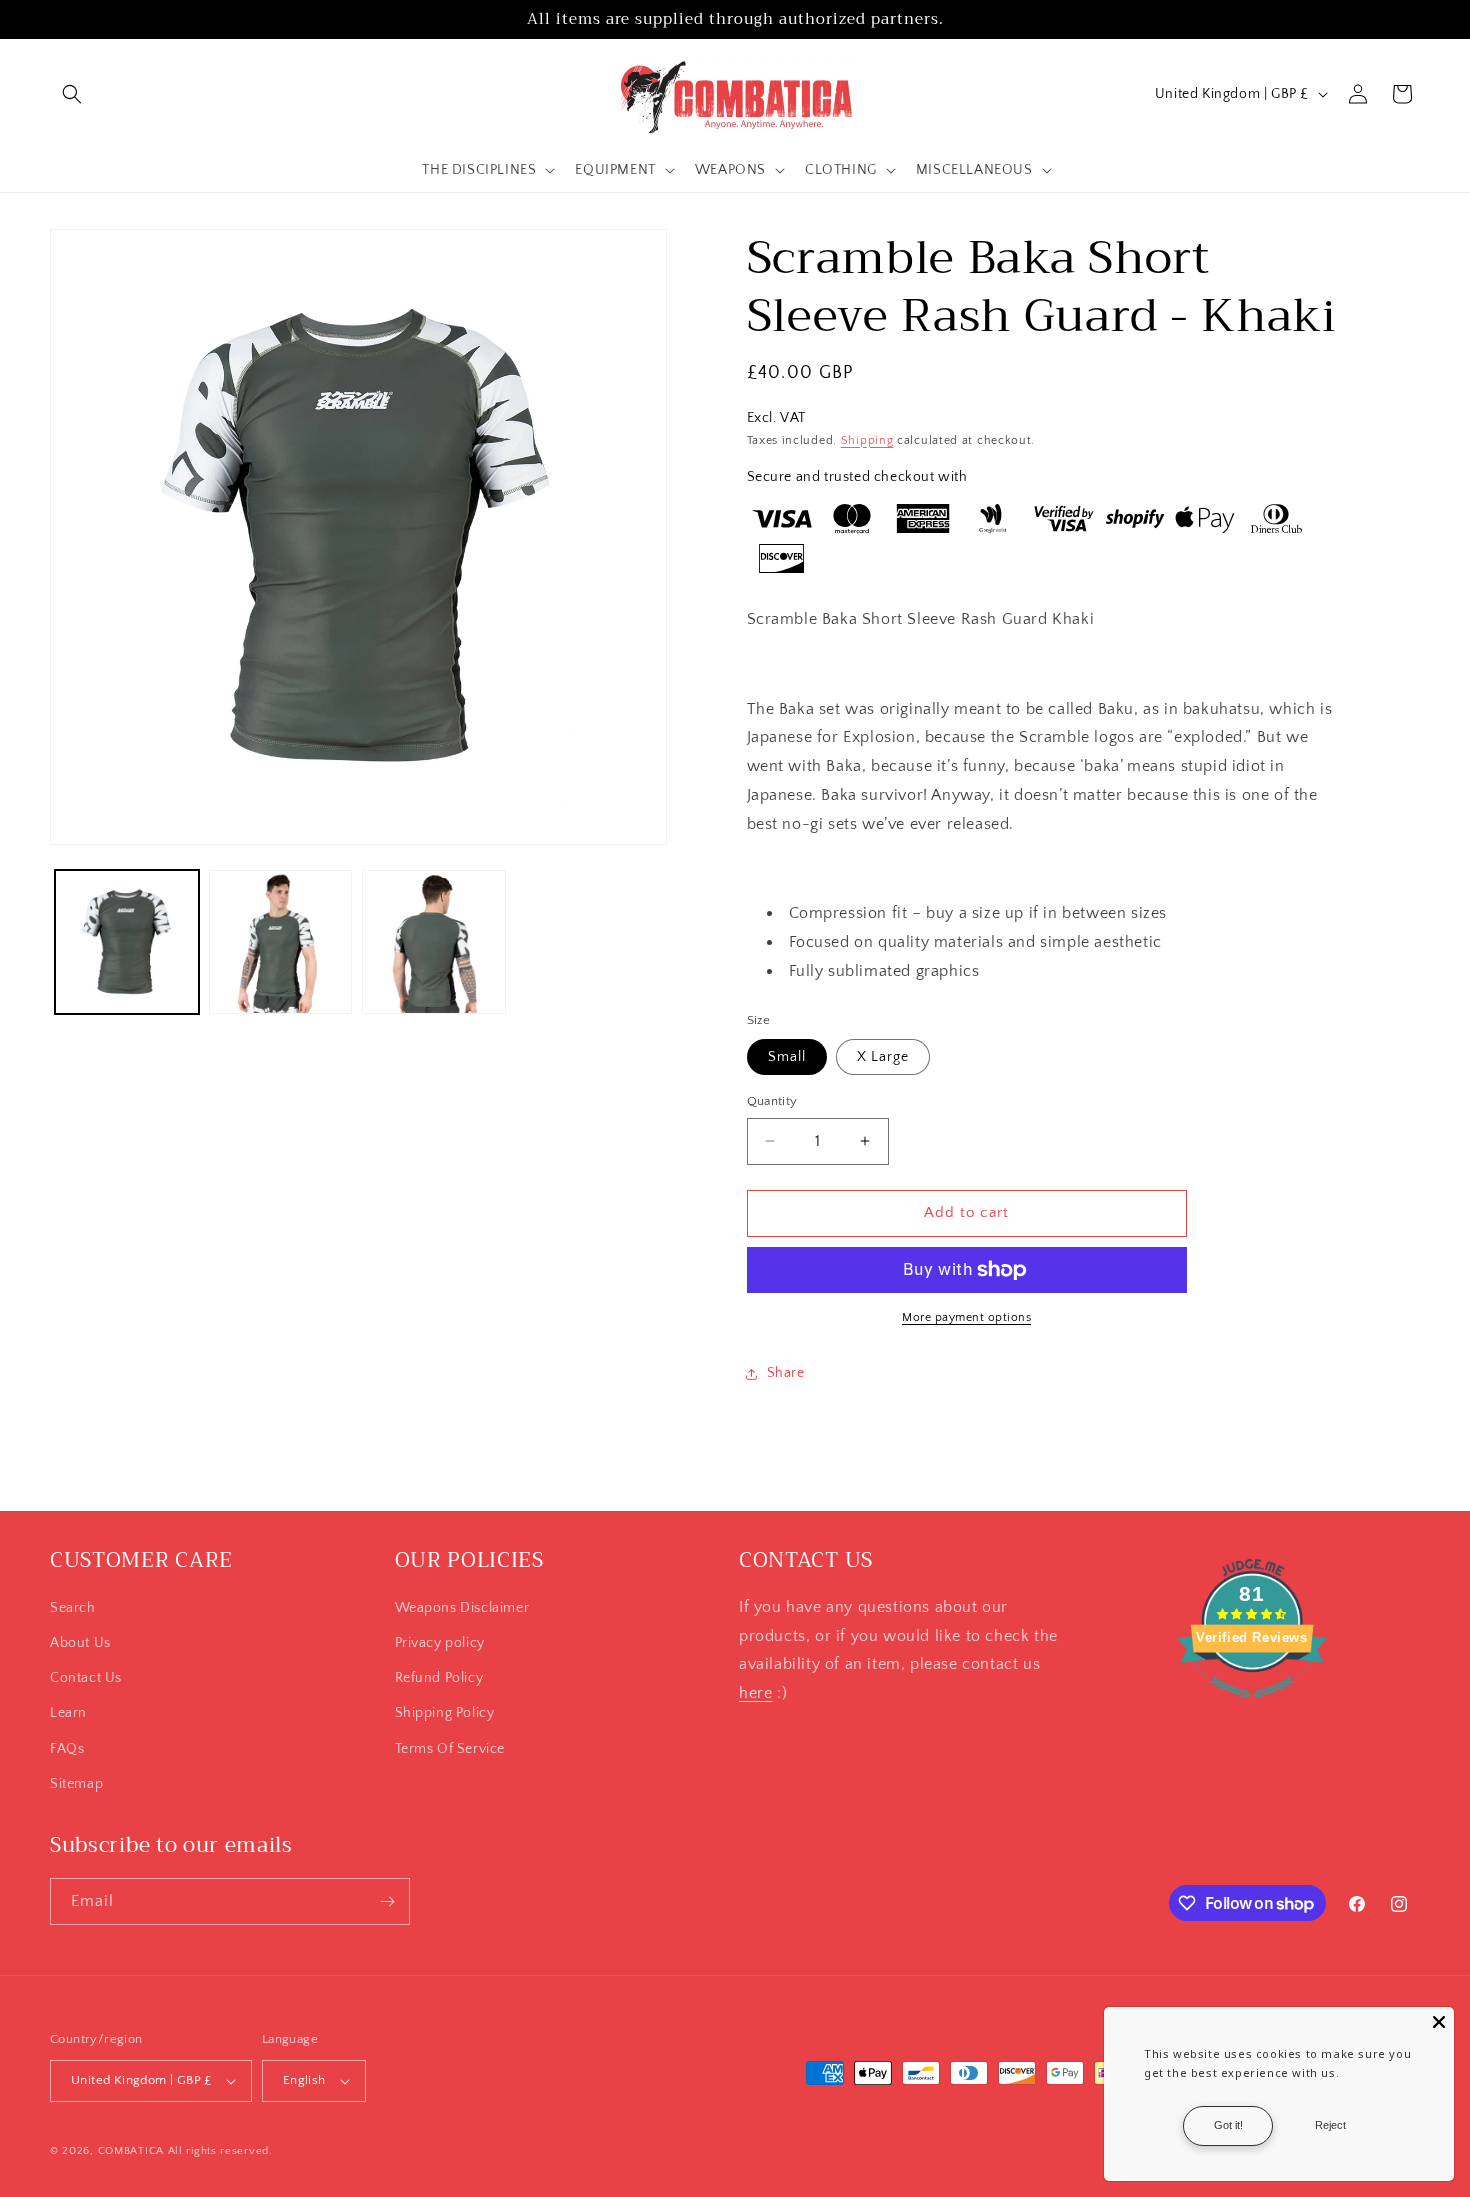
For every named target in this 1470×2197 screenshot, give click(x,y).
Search (73, 1608)
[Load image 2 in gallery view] (281, 942)
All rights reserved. (220, 2151)
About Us (80, 1643)
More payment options (966, 1317)
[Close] (1439, 2022)
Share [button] (786, 1373)
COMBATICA (131, 2151)
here (755, 1693)
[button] (72, 94)
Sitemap (76, 1784)
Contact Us (86, 1678)
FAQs (67, 1749)
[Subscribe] (387, 1901)
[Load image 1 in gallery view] (127, 942)
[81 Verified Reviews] (1252, 1708)
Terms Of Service (450, 1749)
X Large (883, 1057)
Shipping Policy (445, 1713)
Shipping (867, 440)
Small (787, 1057)
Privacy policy (440, 1643)
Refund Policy (439, 1678)
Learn (68, 1713)
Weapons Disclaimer (462, 1608)
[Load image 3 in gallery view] (434, 942)
